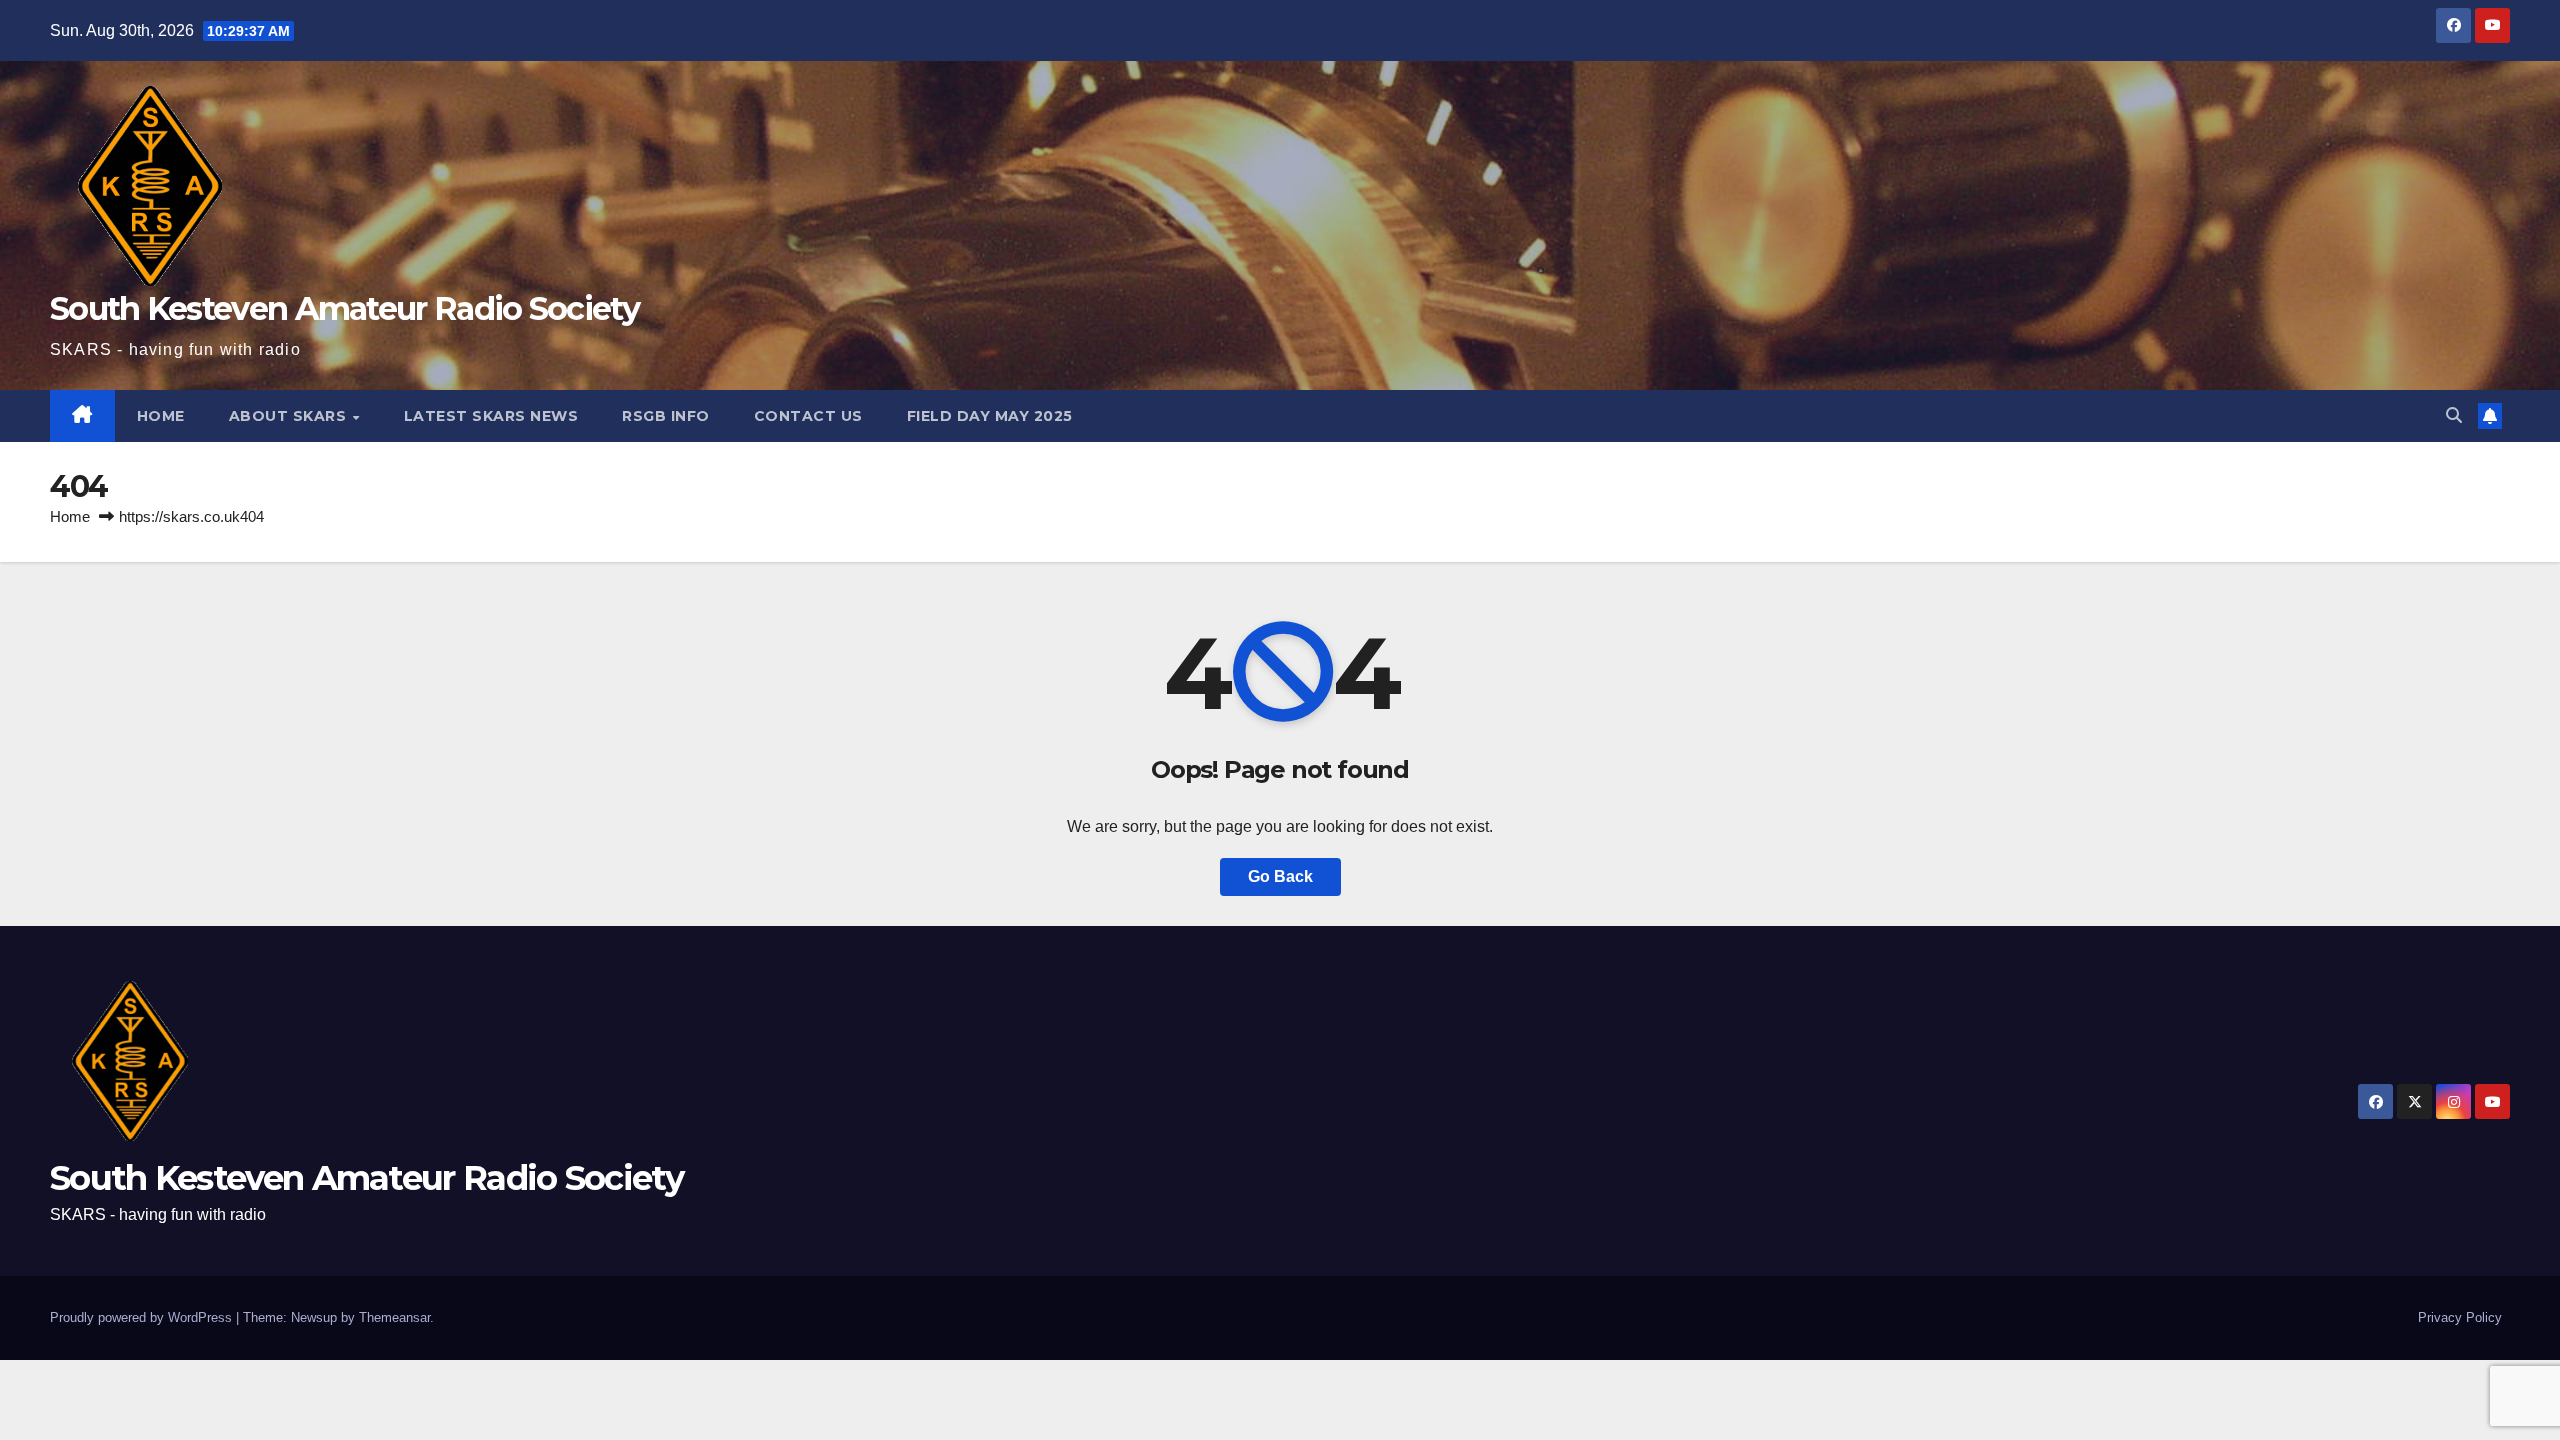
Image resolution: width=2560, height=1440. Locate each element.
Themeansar (394, 1317)
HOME (161, 416)
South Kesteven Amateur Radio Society (344, 308)
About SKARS (290, 416)
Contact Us (808, 416)
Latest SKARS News (491, 416)
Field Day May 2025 (990, 416)
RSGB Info (666, 416)
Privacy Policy (2460, 1317)
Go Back (1280, 876)
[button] (2454, 415)
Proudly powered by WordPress (143, 1317)
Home (70, 516)
